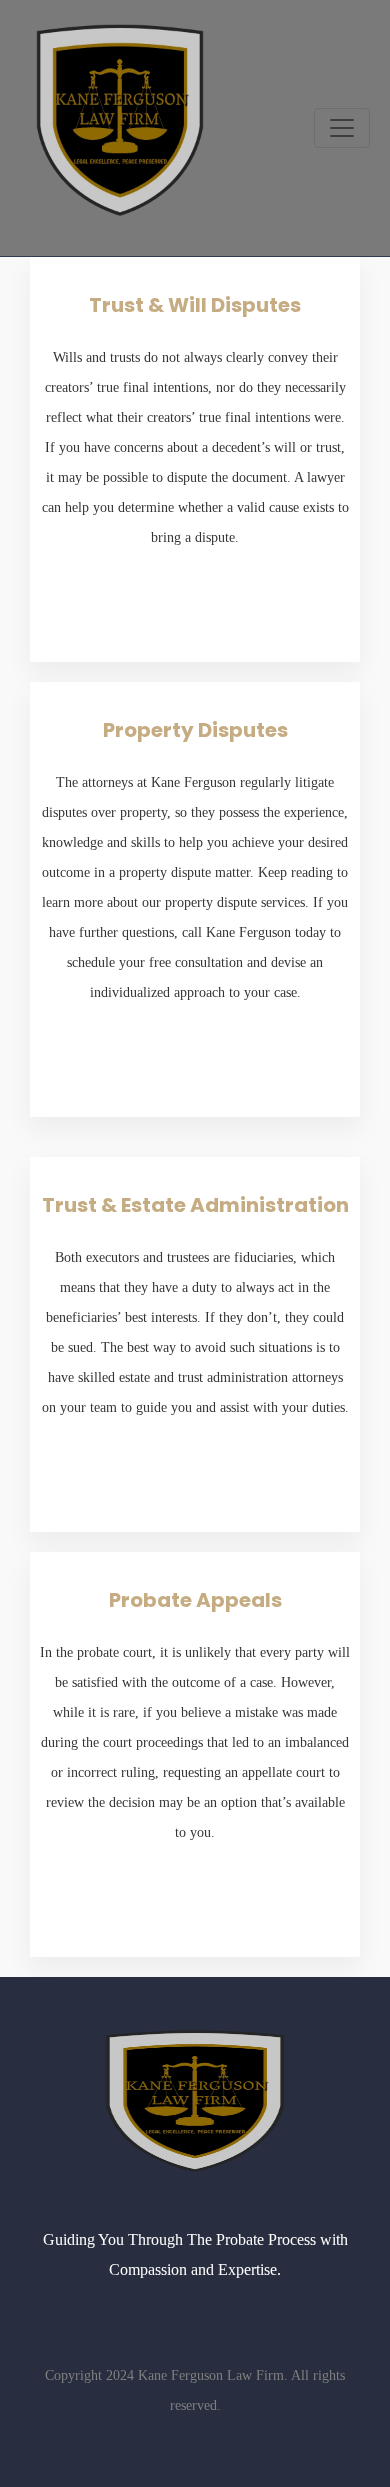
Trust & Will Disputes (195, 305)
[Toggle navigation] (342, 128)
